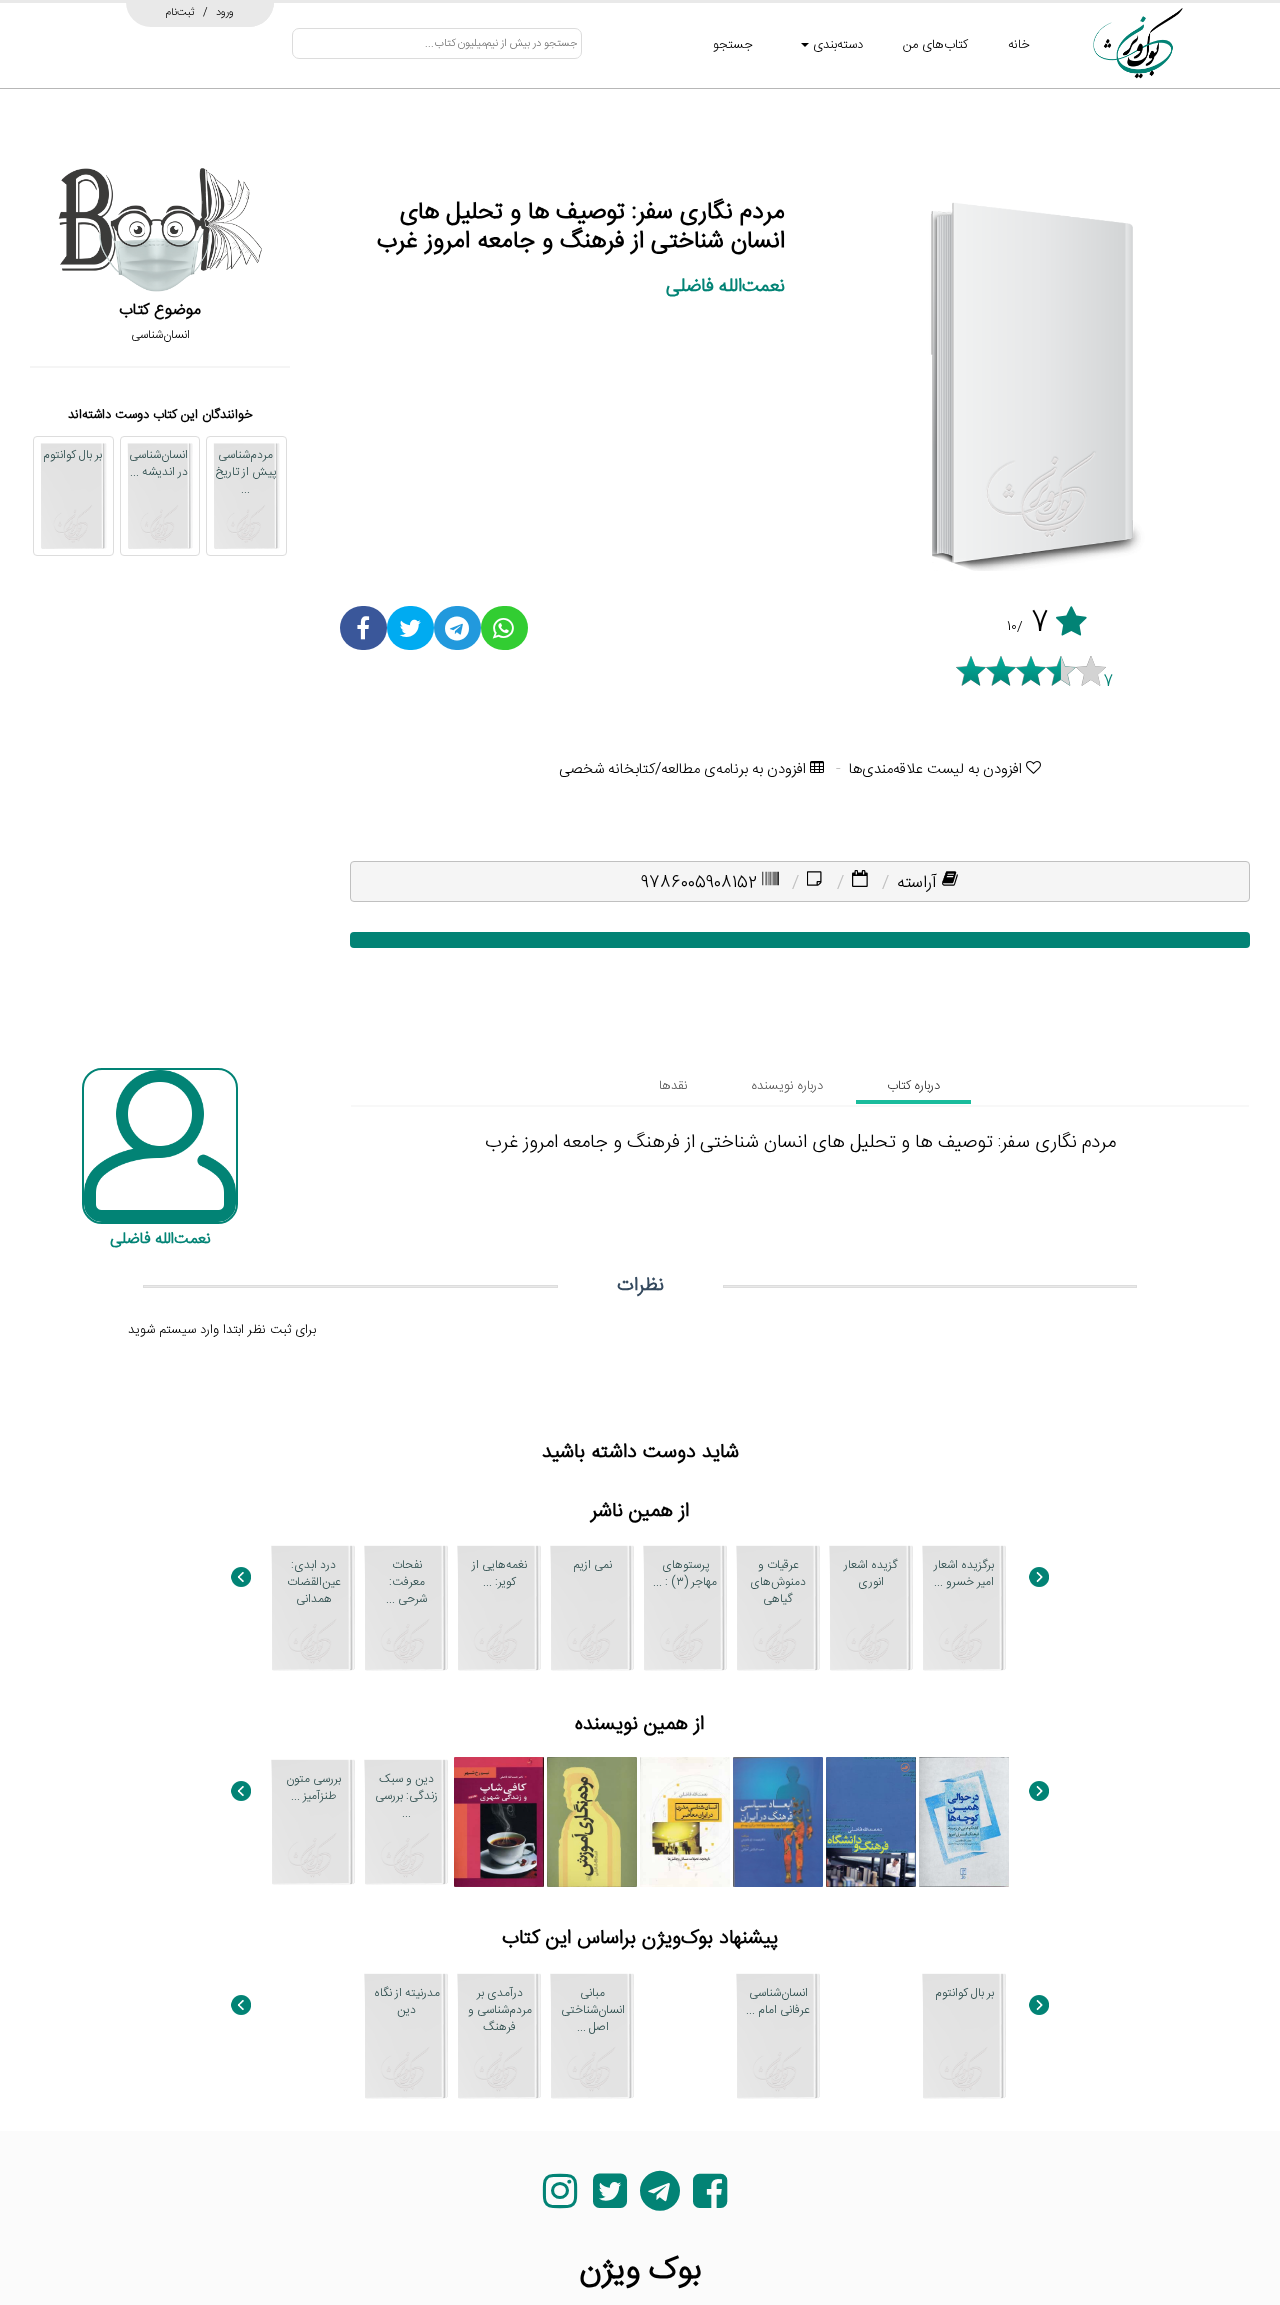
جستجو (733, 45)
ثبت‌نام (180, 12)
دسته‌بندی (836, 45)
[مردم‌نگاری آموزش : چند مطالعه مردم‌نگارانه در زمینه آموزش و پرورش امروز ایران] (592, 1822)
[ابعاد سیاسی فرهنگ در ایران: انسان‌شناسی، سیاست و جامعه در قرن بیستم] (778, 1822)
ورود (225, 12)
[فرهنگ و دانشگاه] (871, 1822)
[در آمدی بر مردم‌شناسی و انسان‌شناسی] (313, 2036)
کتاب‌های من (935, 45)
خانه (1019, 45)
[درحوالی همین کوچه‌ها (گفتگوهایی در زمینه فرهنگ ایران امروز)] (964, 1822)
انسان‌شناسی (160, 335)
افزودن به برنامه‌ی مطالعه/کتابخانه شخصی (684, 769)
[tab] (913, 1086)
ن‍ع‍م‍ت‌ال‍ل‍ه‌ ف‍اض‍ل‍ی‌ (725, 286)
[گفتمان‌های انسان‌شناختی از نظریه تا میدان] (685, 2036)
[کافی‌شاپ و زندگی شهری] (499, 1822)
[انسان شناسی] (871, 2036)
